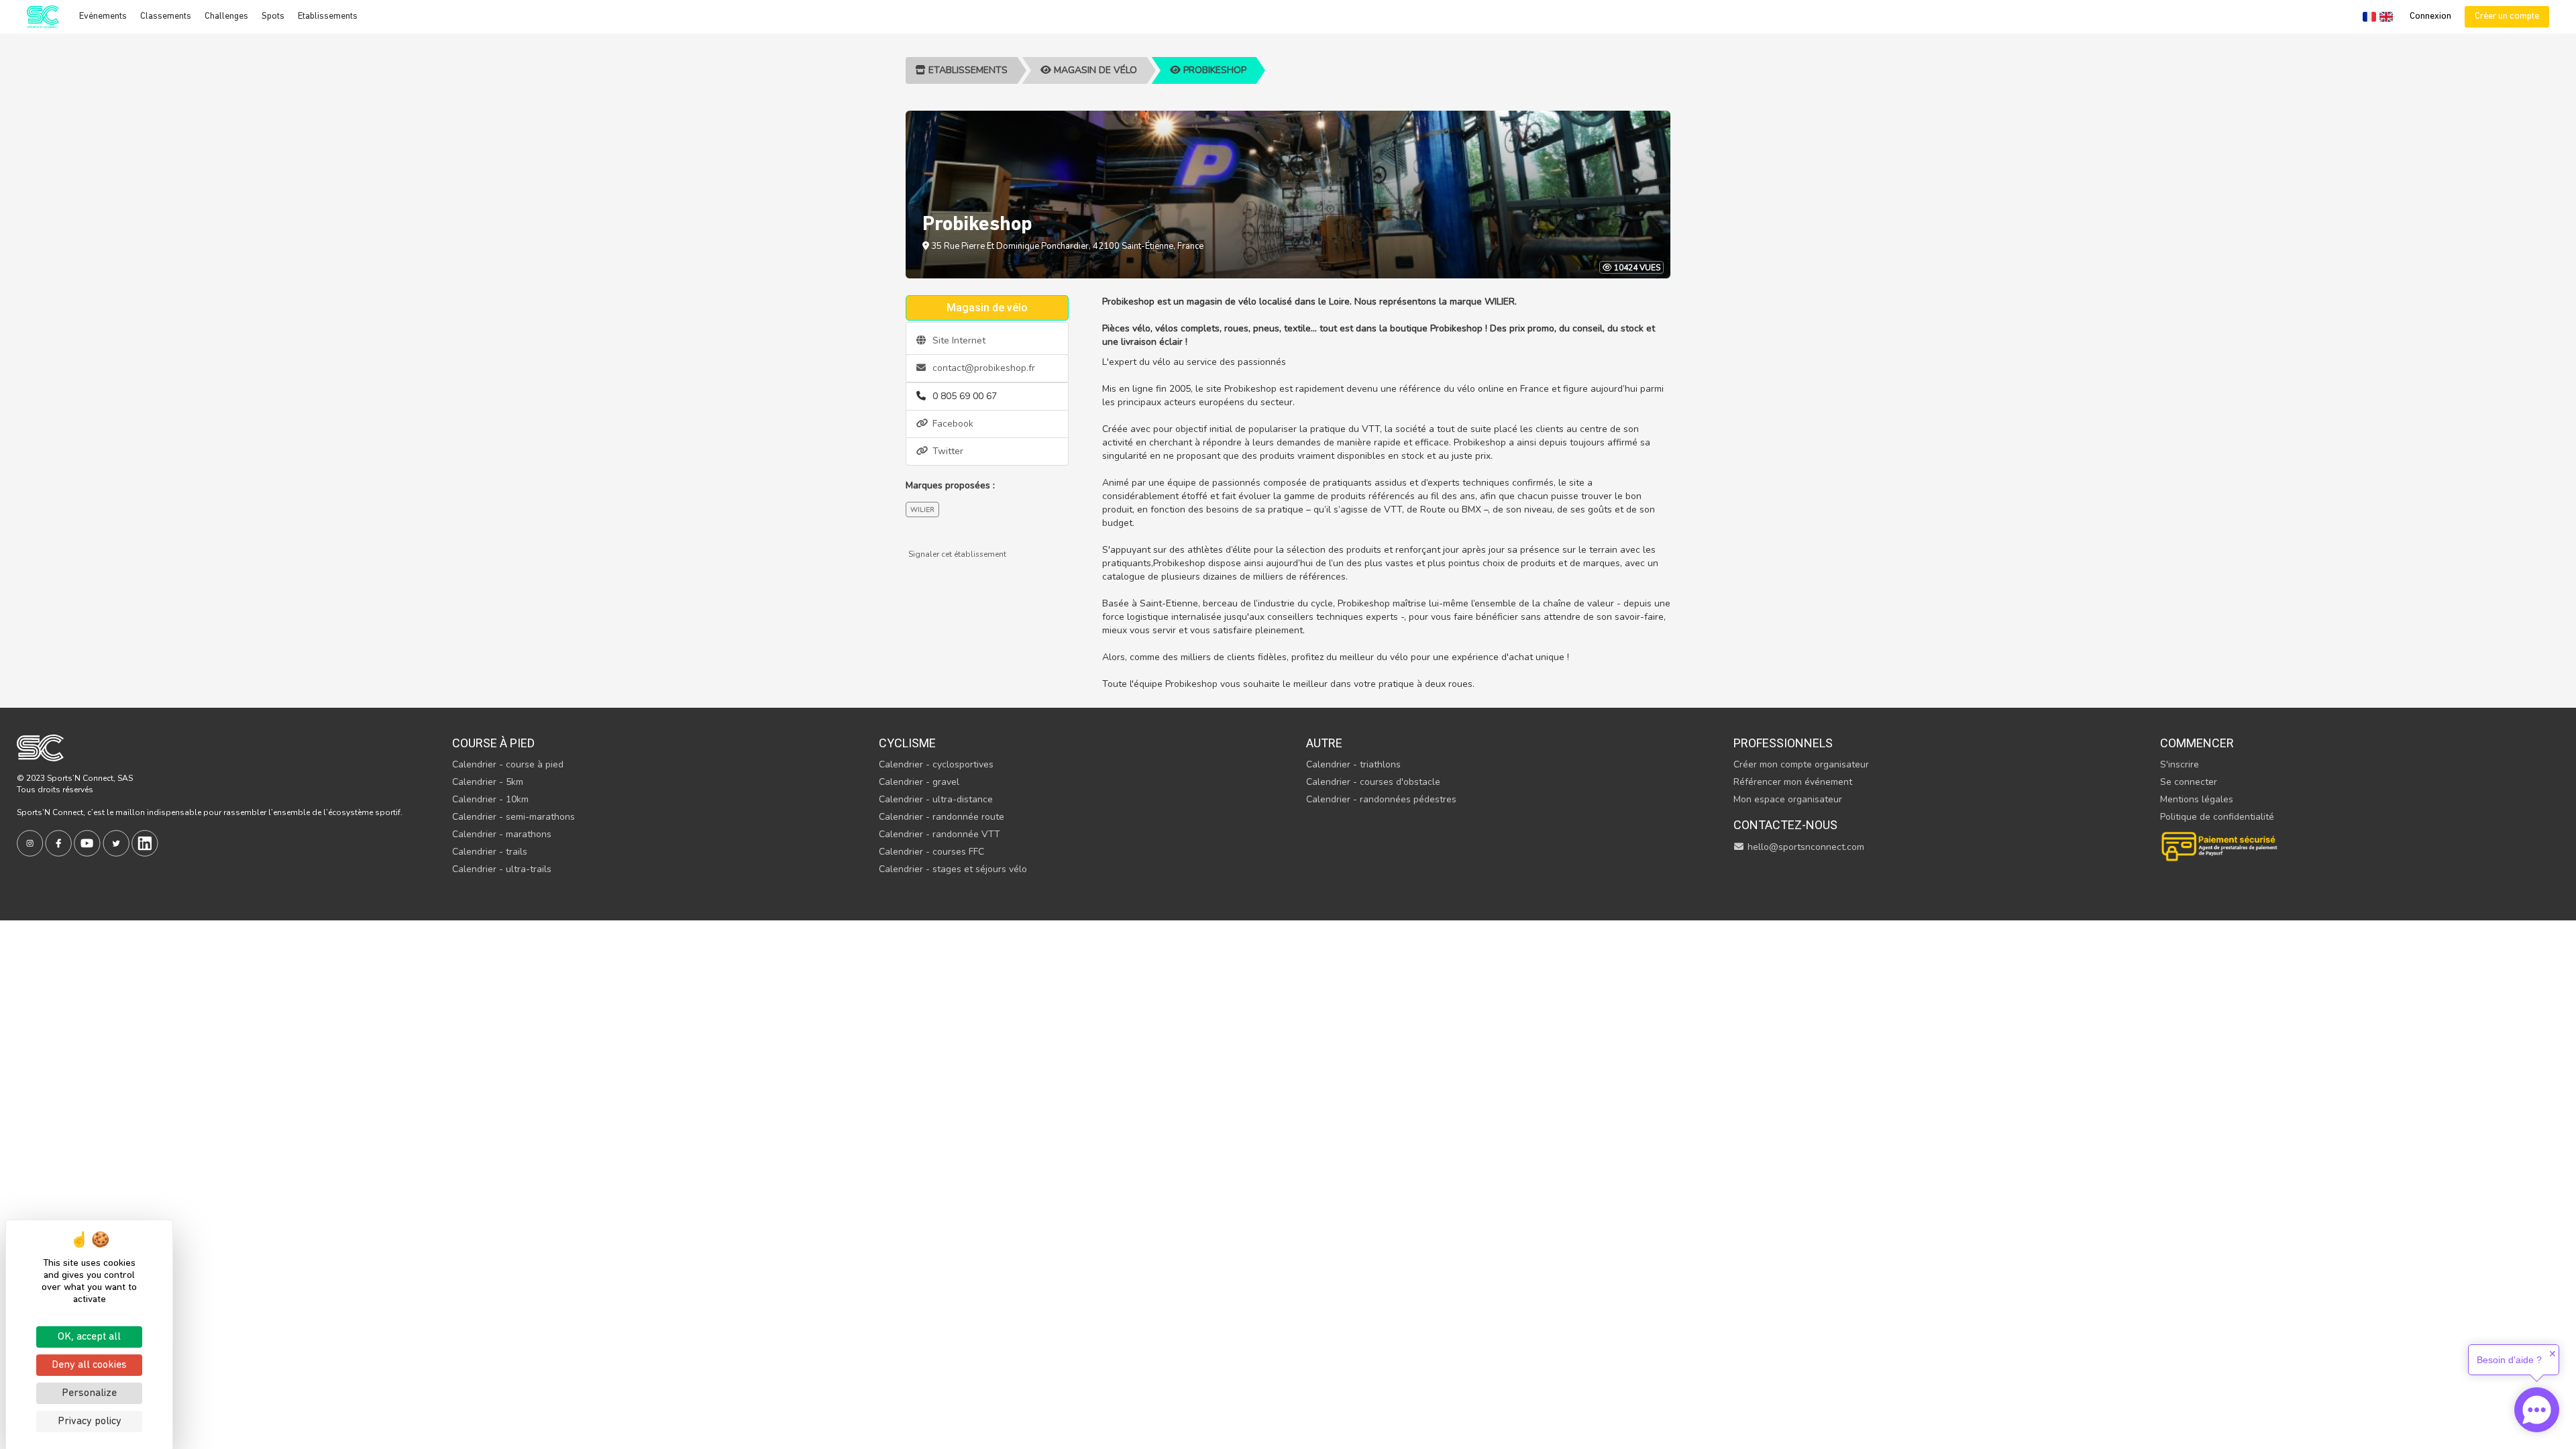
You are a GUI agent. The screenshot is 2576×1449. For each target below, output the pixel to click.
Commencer (2197, 743)
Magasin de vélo (1094, 70)
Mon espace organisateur (1788, 799)
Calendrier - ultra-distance (936, 799)
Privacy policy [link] (90, 1421)
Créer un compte (2507, 16)
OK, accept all (89, 1337)
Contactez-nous (1785, 825)
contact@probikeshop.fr (982, 368)
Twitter (947, 451)
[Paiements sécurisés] (2220, 845)
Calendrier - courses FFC (931, 852)
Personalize (89, 1393)
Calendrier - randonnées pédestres (1381, 799)
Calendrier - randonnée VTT (940, 834)
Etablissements (328, 16)
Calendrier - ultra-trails (502, 869)
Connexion (2430, 16)
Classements (166, 16)
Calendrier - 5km (488, 782)
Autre (1324, 743)
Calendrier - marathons (502, 834)
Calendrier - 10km (490, 799)
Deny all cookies (89, 1365)
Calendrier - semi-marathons (514, 817)
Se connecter (2189, 782)
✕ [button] (2553, 1354)
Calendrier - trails (490, 852)
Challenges (226, 16)
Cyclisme (907, 743)
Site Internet (958, 340)
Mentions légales (2197, 799)
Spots (273, 16)
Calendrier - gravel (919, 782)
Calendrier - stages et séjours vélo (953, 869)
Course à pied (493, 743)
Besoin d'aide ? (2509, 1360)
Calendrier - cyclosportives (936, 764)
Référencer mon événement (1793, 782)
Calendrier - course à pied (508, 764)
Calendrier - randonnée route (942, 817)
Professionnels (1783, 743)
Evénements (103, 16)
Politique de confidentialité (2217, 817)
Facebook (952, 424)
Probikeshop (1214, 70)
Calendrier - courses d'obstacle (1373, 782)
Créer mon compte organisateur (1801, 764)
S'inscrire (2180, 764)
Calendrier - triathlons (1353, 764)
